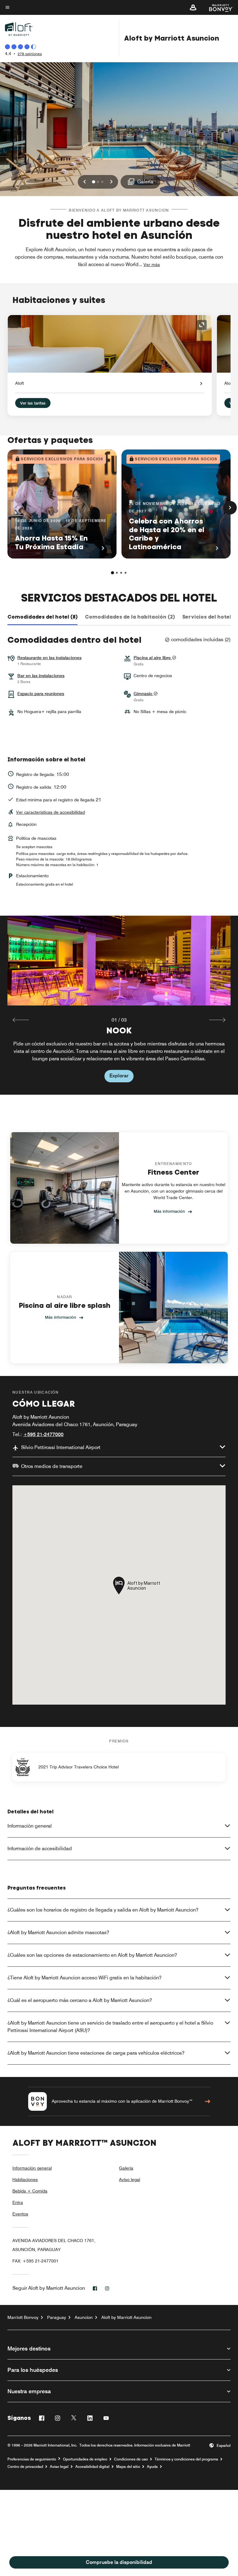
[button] (193, 7)
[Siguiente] (230, 508)
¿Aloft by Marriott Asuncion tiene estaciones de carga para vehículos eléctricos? (96, 2053)
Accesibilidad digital (92, 2467)
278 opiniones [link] (30, 54)
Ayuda (152, 2467)
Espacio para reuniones (41, 694)
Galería (126, 2168)
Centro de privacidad (25, 2467)
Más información (169, 1211)
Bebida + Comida (30, 2191)
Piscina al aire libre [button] (153, 658)
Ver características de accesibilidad (51, 812)
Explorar (119, 1076)
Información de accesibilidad (40, 1849)
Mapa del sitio (128, 2467)
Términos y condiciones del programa (186, 2459)
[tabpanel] (119, 1005)
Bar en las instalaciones (41, 676)
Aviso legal (130, 2180)
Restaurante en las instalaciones (49, 658)
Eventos (20, 2214)
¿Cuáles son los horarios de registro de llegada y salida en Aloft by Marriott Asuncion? (103, 1910)
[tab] (42, 617)
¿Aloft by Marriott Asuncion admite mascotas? (58, 1932)
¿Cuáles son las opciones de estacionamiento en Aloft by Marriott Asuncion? (92, 1955)
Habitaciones (25, 2180)
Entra (18, 2202)
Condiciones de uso (131, 2459)
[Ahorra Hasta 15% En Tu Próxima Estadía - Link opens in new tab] (62, 504)
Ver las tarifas (33, 403)
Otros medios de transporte (52, 1466)
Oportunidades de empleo (85, 2459)
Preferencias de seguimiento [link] (32, 2459)
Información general (30, 1826)
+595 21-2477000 (43, 1434)
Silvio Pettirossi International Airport (61, 1447)
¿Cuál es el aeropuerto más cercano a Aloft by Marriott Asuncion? (80, 2000)
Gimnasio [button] (143, 694)
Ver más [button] (152, 265)
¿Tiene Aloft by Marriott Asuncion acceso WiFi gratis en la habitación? (84, 1978)
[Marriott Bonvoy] (217, 7)
